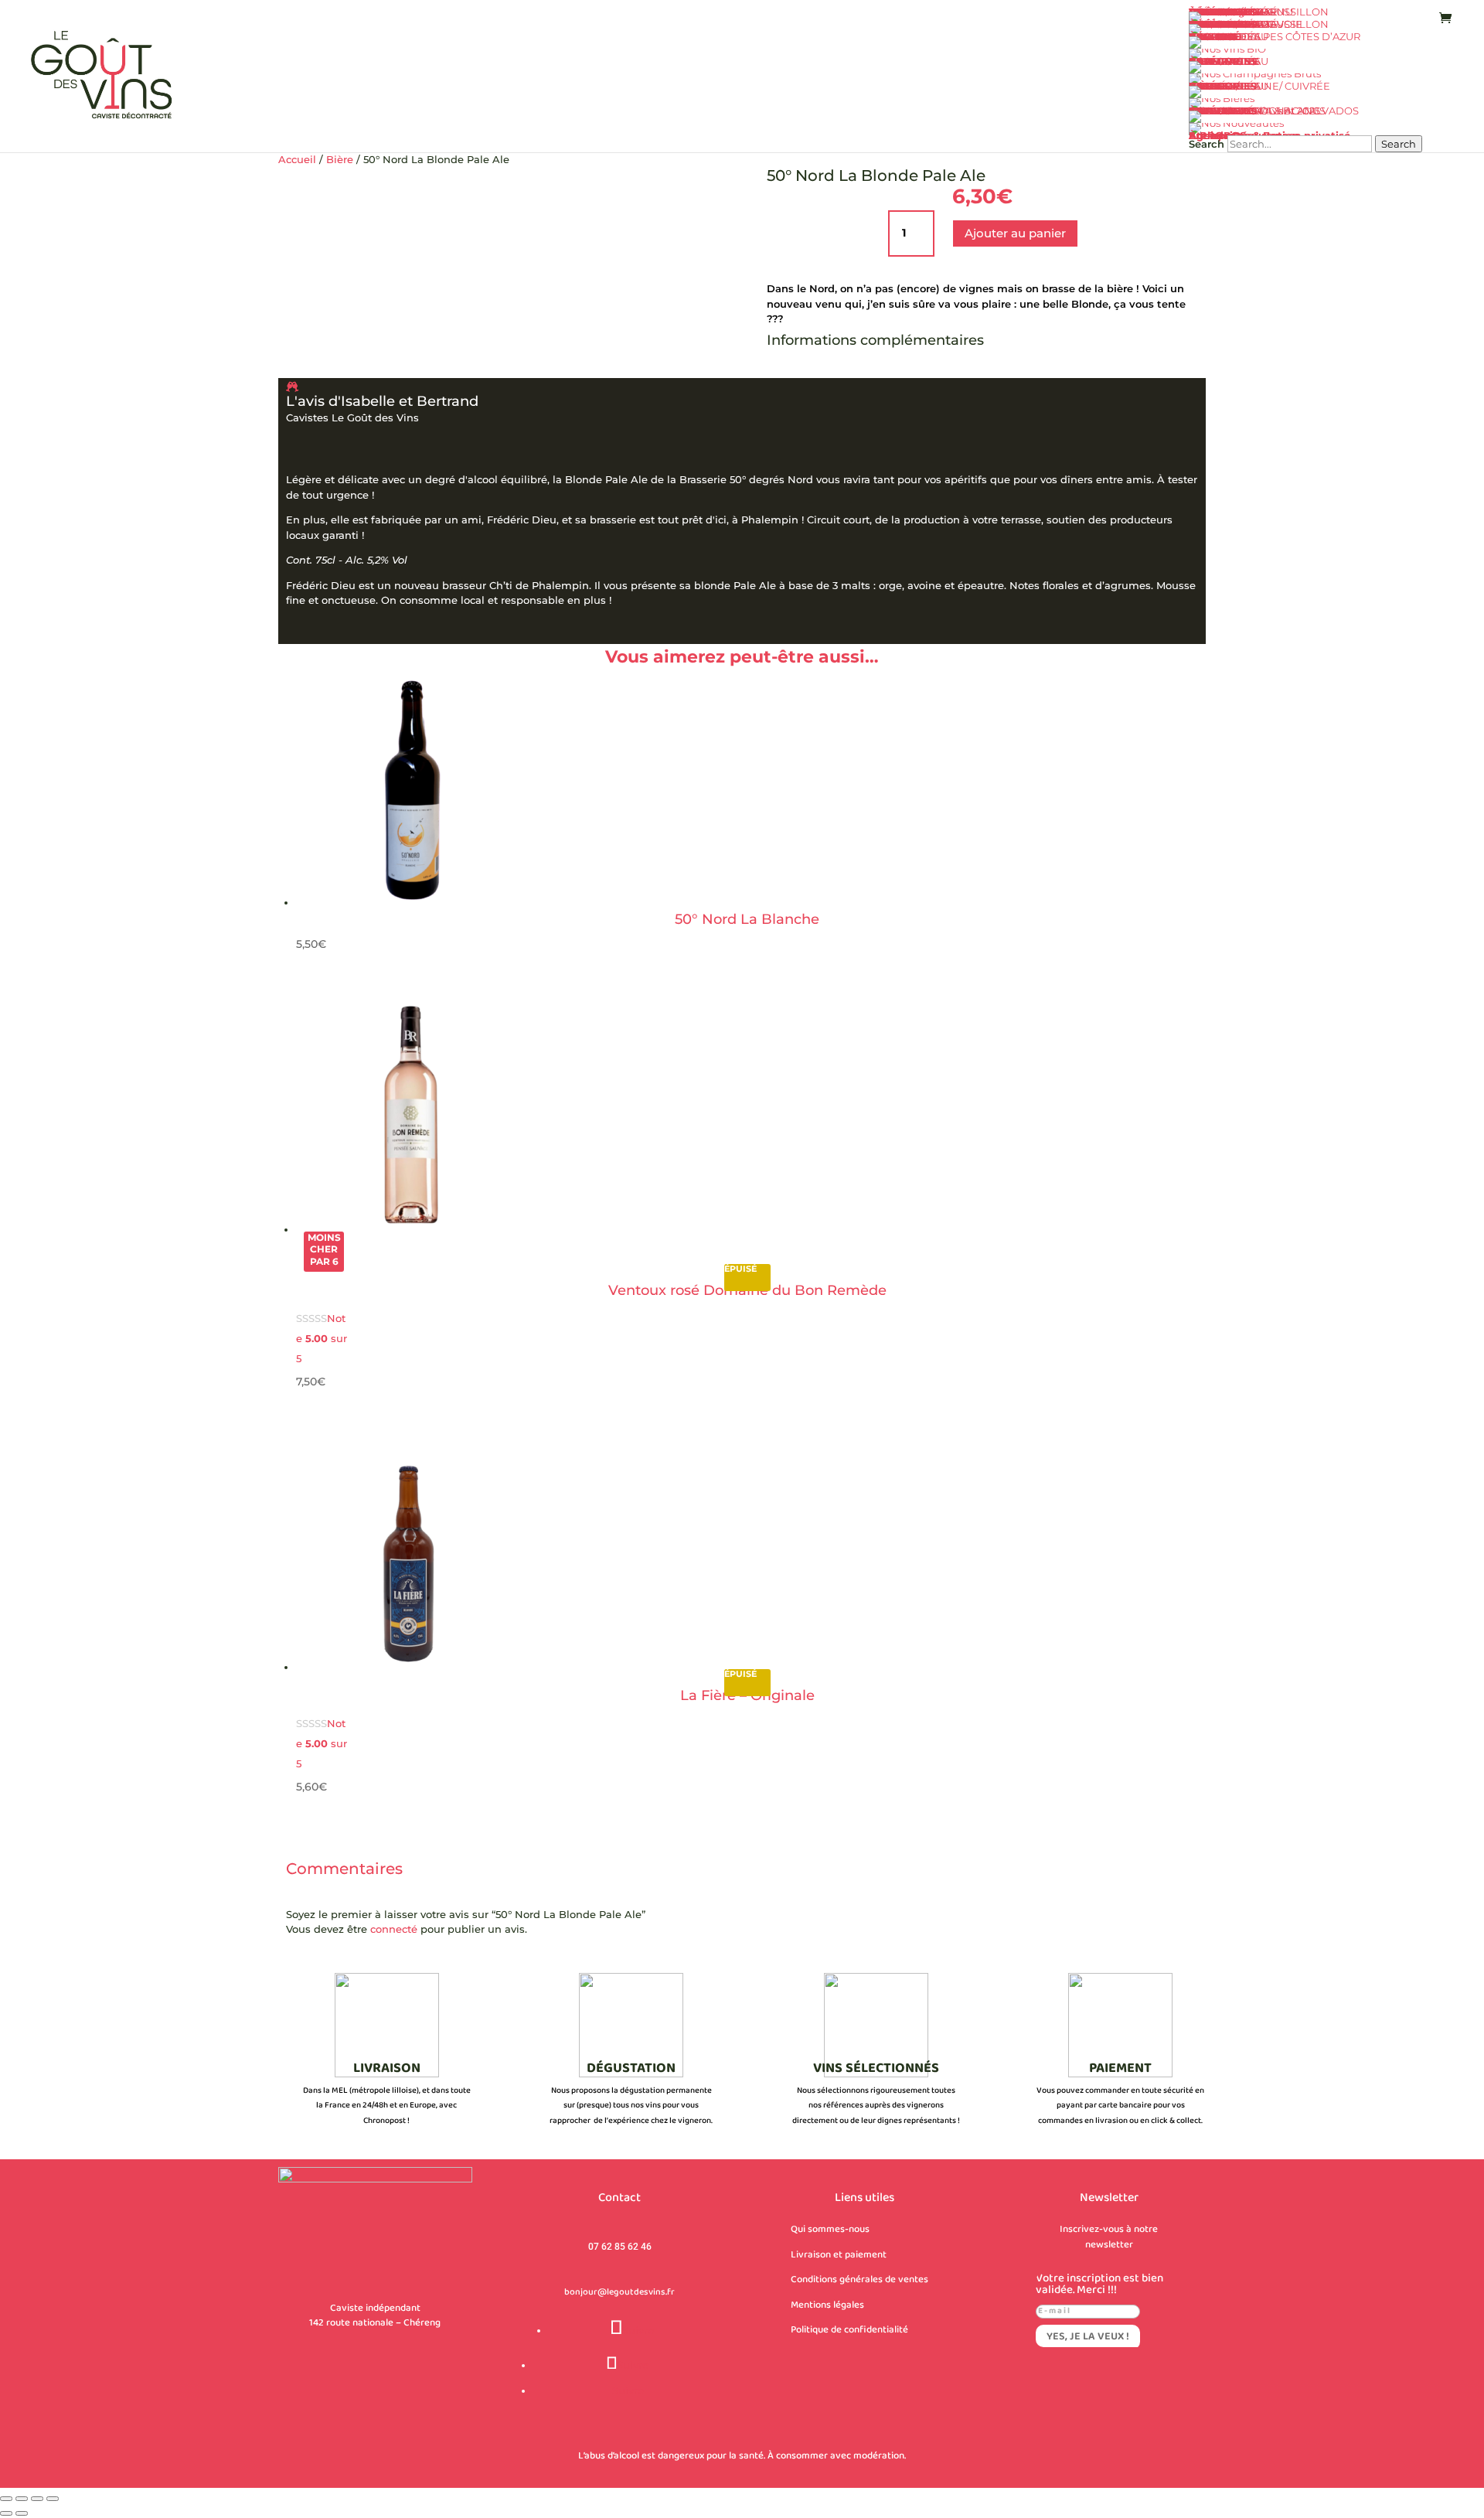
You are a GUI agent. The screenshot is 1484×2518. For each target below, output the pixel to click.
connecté (394, 1929)
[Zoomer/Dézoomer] (6, 2499)
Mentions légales (827, 2305)
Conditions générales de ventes (859, 2280)
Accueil (297, 159)
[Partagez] (37, 2499)
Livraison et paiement (839, 2255)
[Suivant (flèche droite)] (22, 2513)
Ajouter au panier (1015, 233)
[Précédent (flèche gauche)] (6, 2513)
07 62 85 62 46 (620, 2247)
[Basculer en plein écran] (22, 2499)
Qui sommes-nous (830, 2230)
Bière (340, 159)
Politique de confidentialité (849, 2330)
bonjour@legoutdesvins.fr (619, 2293)
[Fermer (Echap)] (53, 2499)
